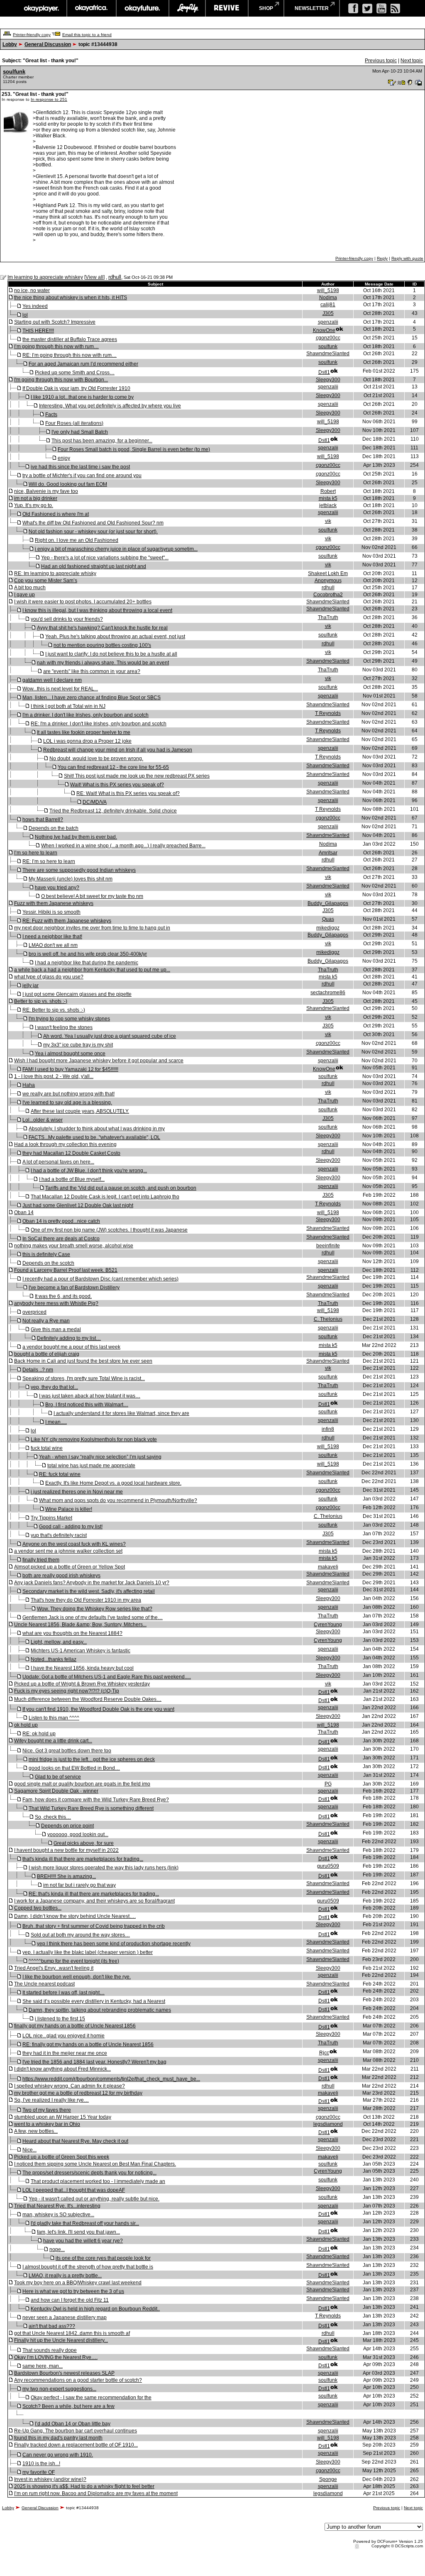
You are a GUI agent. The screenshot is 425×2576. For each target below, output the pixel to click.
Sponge (328, 2479)
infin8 (328, 1429)
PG (328, 1784)
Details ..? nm (38, 1370)
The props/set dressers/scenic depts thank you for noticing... (89, 2173)
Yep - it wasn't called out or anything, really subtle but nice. (94, 2199)
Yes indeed (35, 306)
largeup (187, 8)
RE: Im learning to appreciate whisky (55, 573)
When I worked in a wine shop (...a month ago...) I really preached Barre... (123, 846)
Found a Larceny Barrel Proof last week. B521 (66, 1270)
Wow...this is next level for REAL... (60, 689)
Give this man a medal (56, 1329)
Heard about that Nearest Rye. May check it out (75, 2141)
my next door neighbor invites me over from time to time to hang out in (92, 928)
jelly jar (31, 986)
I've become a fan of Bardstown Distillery (74, 1288)
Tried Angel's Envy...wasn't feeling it (54, 1968)
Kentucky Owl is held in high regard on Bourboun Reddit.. (95, 2309)
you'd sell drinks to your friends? (67, 619)
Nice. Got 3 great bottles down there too (67, 1751)
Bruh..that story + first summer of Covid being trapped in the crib (94, 1926)
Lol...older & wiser (43, 1120)
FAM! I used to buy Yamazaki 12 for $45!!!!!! (70, 1069)
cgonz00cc (328, 338)
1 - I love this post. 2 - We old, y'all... (54, 1076)
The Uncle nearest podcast (44, 1984)
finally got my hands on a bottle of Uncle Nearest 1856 (75, 2026)
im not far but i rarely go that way (79, 1885)
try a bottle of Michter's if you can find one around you (82, 476)
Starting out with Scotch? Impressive (55, 322)
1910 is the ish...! (41, 2464)
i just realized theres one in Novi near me (77, 1492)
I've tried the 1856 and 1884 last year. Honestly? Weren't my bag (94, 2062)
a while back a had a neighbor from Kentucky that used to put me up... (92, 970)
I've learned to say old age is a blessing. (67, 1103)
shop (266, 8)
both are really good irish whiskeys (61, 1576)
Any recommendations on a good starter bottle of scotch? (78, 2380)
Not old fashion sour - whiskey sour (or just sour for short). (93, 532)
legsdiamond (328, 2124)
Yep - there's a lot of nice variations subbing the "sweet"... (105, 558)
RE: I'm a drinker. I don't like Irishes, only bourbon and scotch (99, 724)
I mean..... (56, 1422)
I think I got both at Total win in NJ (68, 706)
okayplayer (41, 8)
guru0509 (328, 1866)
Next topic (412, 61)
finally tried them (41, 1560)
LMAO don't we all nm (53, 945)
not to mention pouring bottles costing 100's (102, 645)
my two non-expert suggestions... (59, 2389)
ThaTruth (328, 617)
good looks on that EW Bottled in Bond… (74, 1768)
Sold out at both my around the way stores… (80, 1935)
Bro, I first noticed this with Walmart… (87, 1405)
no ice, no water (32, 290)
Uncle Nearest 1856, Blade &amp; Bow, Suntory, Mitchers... (80, 1625)
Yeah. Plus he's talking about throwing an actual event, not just (115, 637)
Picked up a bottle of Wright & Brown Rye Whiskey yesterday (82, 1684)
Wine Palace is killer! (69, 1509)
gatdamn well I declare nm (52, 680)
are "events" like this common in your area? (92, 671)
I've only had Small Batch (80, 432)
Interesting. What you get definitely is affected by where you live (110, 406)
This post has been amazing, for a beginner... (102, 441)
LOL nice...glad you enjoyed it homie (64, 2036)
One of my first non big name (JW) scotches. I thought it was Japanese (109, 1230)
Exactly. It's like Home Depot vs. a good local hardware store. (113, 1483)
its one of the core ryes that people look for (103, 2258)
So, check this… (53, 1817)
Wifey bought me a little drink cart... (53, 1741)
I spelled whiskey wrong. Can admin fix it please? (70, 2086)
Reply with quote (407, 258)
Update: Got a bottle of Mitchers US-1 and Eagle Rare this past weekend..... (107, 1677)
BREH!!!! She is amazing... (66, 1876)
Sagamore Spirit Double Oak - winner (56, 1791)
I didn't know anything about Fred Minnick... (62, 2069)
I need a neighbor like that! (52, 937)
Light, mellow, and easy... (59, 1642)
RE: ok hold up (39, 1734)
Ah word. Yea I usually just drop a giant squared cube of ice (110, 1036)
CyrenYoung (328, 1625)
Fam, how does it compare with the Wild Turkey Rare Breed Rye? (96, 1800)
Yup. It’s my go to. (34, 505)
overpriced (34, 1312)
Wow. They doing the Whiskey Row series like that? (95, 1609)
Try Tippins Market (51, 1518)
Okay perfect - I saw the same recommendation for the (91, 2398)
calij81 (328, 305)
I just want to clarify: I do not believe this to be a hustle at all (111, 654)
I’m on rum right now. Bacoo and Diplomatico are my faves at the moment (96, 2493)
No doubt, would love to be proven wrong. (96, 759)
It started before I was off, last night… (64, 1993)
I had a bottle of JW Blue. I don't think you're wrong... (89, 1171)
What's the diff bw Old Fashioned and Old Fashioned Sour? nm (93, 523)
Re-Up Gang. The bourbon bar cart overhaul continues (76, 2431)
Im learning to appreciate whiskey (45, 277)
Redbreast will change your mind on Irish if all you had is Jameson (118, 750)
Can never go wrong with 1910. (58, 2455)
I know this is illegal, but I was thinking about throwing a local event (97, 610)
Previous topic (381, 61)
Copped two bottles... (38, 1908)
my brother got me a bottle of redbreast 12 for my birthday (78, 2093)
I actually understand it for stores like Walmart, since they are (121, 1413)
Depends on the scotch (48, 1263)
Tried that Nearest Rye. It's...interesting (57, 2206)
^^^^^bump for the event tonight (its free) (74, 1961)
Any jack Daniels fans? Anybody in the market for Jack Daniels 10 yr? (92, 1583)
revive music (227, 8)
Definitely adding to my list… (69, 1338)
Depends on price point (67, 1826)
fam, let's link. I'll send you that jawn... (78, 2232)
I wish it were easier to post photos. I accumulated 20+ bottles (83, 602)
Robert (328, 491)
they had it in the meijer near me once (65, 2053)
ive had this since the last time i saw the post (80, 467)
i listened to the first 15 (60, 2019)
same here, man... (43, 2366)
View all (94, 277)
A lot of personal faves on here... (58, 1162)
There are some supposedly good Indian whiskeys (79, 870)
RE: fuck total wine (60, 1474)
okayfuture (143, 8)
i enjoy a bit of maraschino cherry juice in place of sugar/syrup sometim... (116, 549)
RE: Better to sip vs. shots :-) (54, 1010)
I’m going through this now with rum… (56, 346)
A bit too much (30, 588)
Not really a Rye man (46, 1321)
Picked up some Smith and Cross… (75, 373)
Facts (51, 415)
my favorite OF (39, 2472)
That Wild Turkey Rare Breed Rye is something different (91, 1808)
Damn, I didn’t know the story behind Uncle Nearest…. (75, 1916)
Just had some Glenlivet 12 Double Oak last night (78, 1205)
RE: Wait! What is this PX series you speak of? (128, 793)
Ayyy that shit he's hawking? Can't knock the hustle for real (102, 628)
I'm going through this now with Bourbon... (61, 380)
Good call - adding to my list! (71, 1527)
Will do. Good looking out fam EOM (68, 484)
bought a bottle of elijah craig (47, 1354)
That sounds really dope (50, 2350)
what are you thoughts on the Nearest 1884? (72, 1633)
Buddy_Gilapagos (328, 903)
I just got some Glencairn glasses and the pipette (77, 994)
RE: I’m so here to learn (49, 861)
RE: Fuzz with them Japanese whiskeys (67, 921)
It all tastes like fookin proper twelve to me (84, 732)
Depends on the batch (54, 828)
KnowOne (324, 330)
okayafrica (92, 8)
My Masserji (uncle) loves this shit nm (71, 879)
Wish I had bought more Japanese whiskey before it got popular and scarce (99, 1061)
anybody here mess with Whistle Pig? (56, 1303)
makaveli (328, 1567)
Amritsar (328, 853)
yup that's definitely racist (59, 1535)
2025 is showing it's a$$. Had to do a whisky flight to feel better (84, 2486)
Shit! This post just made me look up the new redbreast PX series (137, 776)
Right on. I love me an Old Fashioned (77, 540)
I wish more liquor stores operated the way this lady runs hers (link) (104, 1868)
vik (328, 521)
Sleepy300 (328, 380)
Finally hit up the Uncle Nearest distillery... (61, 2340)
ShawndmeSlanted (328, 354)
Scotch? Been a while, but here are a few (68, 2406)
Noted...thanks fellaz (54, 1659)
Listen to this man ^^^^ (54, 1718)
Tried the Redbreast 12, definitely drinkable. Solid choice (113, 811)
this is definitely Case (46, 1254)
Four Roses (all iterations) (74, 423)
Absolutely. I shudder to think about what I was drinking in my (97, 1129)
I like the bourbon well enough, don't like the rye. (77, 1977)
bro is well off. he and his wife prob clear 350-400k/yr (88, 954)
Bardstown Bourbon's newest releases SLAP (64, 2373)
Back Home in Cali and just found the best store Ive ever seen (83, 1361)
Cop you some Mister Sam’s (46, 581)
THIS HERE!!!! (38, 331)
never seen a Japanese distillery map (65, 2317)
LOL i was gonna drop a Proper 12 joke (87, 741)
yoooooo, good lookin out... (78, 1834)
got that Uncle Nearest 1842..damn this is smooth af (72, 2333)
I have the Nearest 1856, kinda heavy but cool (82, 1668)
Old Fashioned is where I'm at (56, 514)
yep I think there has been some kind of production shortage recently (114, 1944)
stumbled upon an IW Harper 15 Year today (63, 2117)
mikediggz (328, 928)
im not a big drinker (36, 498)
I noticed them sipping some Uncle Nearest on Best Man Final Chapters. (95, 2164)
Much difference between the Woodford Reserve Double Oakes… (88, 1699)
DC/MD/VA (95, 802)
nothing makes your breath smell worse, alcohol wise (74, 1246)
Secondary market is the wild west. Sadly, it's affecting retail (89, 1591)
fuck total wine (47, 1448)
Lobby (10, 44)
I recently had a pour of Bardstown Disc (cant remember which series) (100, 1279)
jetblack (328, 505)
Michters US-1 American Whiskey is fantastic (81, 1651)
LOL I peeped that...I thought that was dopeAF (74, 2190)
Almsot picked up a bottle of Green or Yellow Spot (70, 1567)
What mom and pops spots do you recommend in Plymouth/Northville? (118, 1500)
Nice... (29, 2150)
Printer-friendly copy (32, 35)
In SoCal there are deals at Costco (61, 1239)
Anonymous (328, 581)
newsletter (312, 8)
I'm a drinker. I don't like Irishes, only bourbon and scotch (85, 715)
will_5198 (328, 290)
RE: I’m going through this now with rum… (70, 355)
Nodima (328, 298)
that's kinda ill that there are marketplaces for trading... (83, 1859)
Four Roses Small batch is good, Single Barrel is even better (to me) (134, 449)
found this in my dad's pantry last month (58, 2438)
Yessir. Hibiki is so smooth (51, 912)
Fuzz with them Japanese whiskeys (54, 903)
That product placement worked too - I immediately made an (98, 2181)
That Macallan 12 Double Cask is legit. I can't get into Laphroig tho (105, 1197)
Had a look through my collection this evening (65, 1144)
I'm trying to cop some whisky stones (69, 1019)
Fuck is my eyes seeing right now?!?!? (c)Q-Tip (67, 1691)
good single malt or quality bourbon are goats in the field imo (82, 1784)
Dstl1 (324, 372)
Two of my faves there (47, 2110)
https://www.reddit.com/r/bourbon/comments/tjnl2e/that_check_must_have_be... (111, 2079)
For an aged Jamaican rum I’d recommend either (83, 364)
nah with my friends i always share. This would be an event (103, 663)
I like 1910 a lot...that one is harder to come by (82, 397)
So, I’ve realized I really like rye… (51, 2100)
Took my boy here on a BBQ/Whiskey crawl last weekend (78, 2283)
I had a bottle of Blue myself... (72, 1179)
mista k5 (328, 498)
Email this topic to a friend (87, 35)
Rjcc (324, 2053)
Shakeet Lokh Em (328, 573)
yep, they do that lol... (54, 1387)
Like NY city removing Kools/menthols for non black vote (94, 1439)
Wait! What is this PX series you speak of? (117, 785)
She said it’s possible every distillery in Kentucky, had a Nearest (94, 2001)
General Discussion (48, 44)
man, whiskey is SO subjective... (58, 2215)
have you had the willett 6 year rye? (83, 2241)
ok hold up (26, 1725)
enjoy (64, 458)
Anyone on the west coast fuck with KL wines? (74, 1544)
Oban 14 (24, 1212)
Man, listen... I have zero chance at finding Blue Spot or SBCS (92, 698)
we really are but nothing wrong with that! (68, 1094)
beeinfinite (328, 1246)
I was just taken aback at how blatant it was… (90, 1396)
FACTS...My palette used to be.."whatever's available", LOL (94, 1137)
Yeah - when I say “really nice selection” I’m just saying (100, 1457)
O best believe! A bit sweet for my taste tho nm (92, 896)
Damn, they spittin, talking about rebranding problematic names (100, 2010)
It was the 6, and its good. (63, 1296)
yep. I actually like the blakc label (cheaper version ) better (88, 1952)
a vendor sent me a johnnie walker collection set (68, 1551)
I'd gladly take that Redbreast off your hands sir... (85, 2223)
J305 (328, 313)
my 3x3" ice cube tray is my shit (78, 1045)
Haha (29, 1085)
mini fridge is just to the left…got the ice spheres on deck (92, 1759)
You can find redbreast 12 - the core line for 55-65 (113, 767)
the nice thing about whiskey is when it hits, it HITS (71, 298)
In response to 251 (49, 99)
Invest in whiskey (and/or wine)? (50, 2479)
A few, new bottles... (36, 2131)
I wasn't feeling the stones (64, 1027)
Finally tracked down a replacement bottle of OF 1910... (76, 2445)
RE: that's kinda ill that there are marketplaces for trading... (94, 1894)
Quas (328, 919)
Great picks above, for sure (84, 1843)
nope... (57, 2249)
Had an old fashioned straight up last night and (94, 566)
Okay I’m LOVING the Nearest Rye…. (56, 2357)
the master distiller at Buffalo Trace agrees (70, 339)
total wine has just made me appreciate (91, 1466)
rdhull (115, 277)
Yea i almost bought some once (70, 1054)
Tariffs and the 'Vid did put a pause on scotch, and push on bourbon (121, 1188)
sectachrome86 (328, 993)
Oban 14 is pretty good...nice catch (61, 1221)
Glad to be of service (58, 1777)
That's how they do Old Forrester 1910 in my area (86, 1600)
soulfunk (14, 72)
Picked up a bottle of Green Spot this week (62, 2157)
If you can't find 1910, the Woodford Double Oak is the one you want (98, 1709)
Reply (382, 258)
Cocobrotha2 (328, 595)
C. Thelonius (328, 1319)
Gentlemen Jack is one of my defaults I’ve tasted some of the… (93, 1617)
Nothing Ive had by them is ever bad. (76, 837)
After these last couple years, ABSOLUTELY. (80, 1111)
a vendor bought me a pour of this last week (71, 1347)
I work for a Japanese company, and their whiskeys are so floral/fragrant (94, 1901)
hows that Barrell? (43, 820)
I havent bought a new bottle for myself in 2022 (66, 1850)
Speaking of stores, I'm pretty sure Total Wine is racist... (84, 1378)
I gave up (24, 595)
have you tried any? (57, 888)
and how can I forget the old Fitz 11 (70, 2300)
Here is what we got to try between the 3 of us (73, 2291)
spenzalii (328, 322)
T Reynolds (328, 713)
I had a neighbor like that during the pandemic (87, 963)
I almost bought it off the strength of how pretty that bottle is (88, 2267)
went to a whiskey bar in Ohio (47, 2124)
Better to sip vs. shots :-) (41, 1001)
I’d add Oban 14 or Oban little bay (73, 2424)
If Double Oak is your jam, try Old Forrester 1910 (76, 388)
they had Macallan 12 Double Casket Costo (71, 1153)
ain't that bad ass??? (52, 2326)
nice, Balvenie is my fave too (46, 491)
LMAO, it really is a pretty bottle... (65, 2276)
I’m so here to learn (36, 853)
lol (25, 315)
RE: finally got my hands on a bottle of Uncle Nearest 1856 (88, 2044)
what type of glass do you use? (49, 977)
